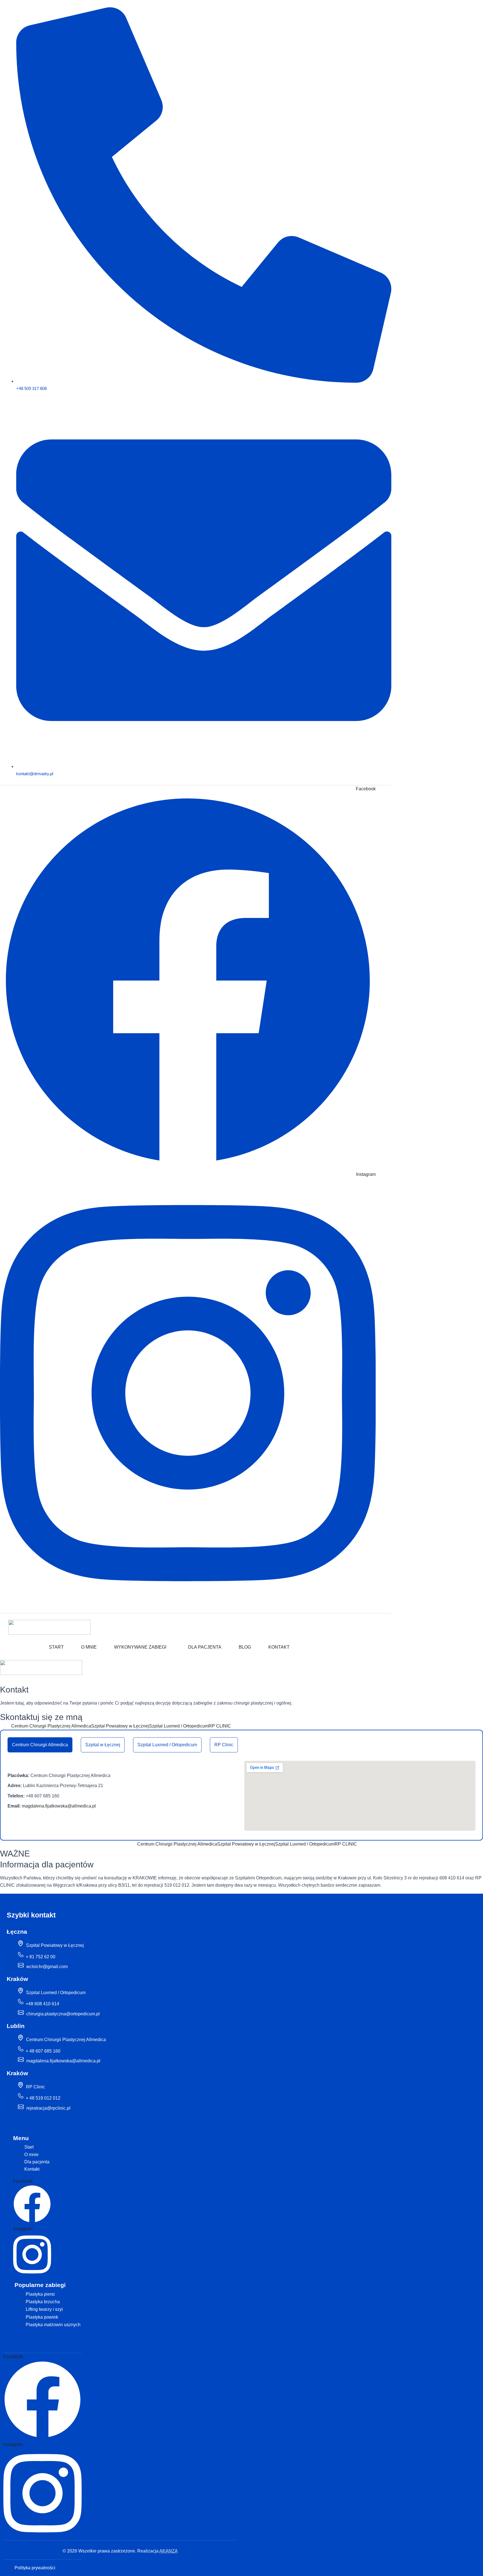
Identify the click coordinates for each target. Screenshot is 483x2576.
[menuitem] (138, 1649)
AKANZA (169, 2551)
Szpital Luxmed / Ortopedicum (167, 1745)
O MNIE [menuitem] (89, 1647)
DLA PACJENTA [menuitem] (205, 1647)
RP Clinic (224, 1745)
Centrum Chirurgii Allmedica (40, 1745)
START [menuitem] (56, 1647)
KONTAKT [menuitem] (279, 1647)
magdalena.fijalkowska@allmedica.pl (59, 1806)
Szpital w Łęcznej (103, 1745)
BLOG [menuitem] (245, 1647)
